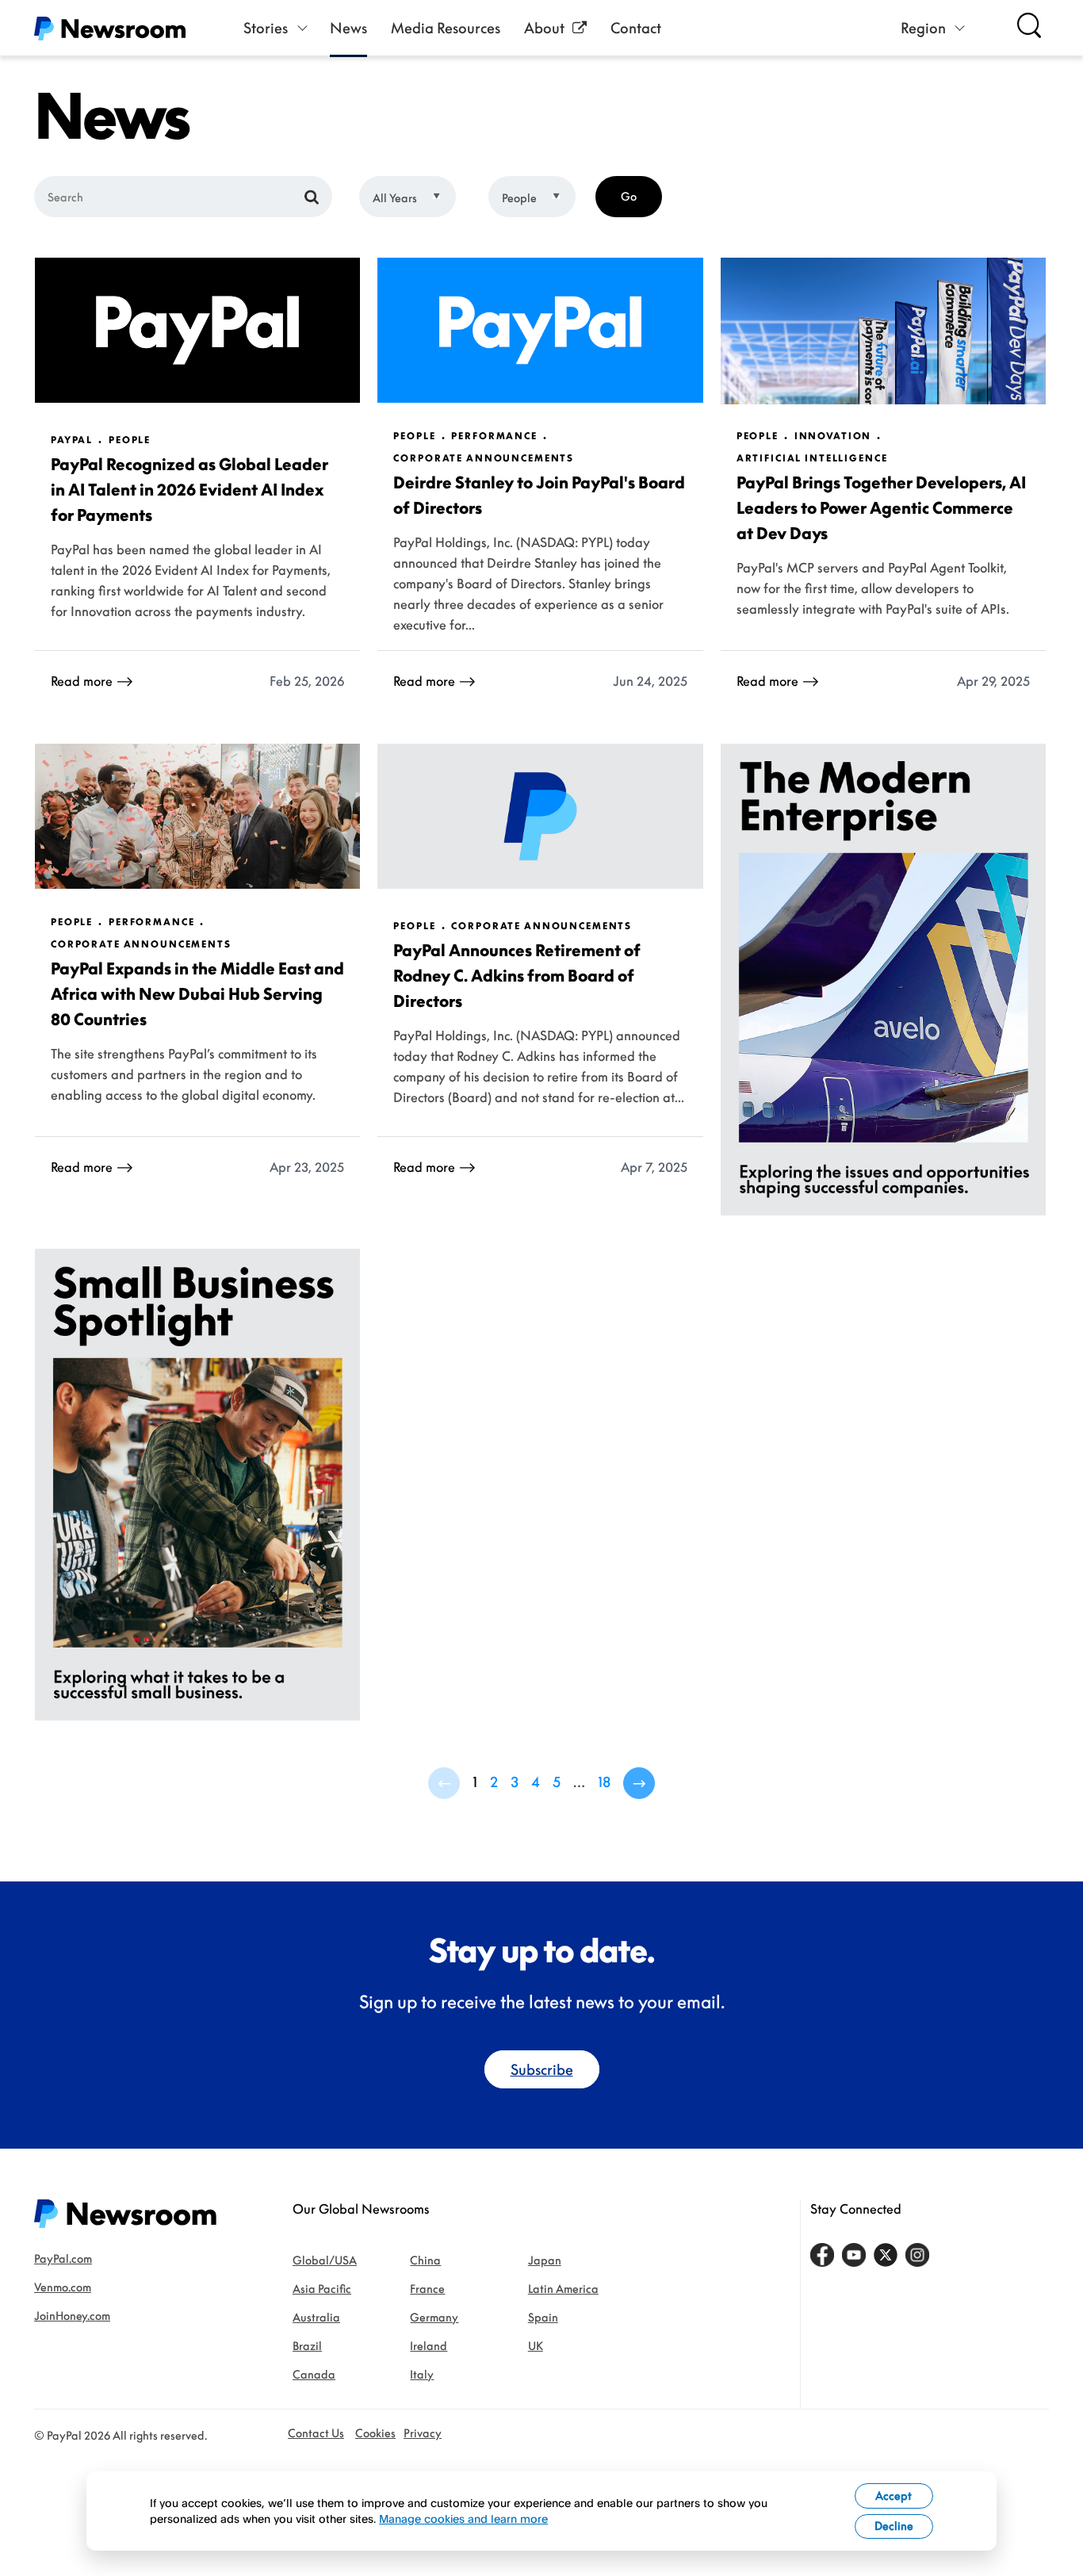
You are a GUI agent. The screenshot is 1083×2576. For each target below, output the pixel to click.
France (427, 2289)
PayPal (72, 440)
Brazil (307, 2346)
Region (923, 28)
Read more (82, 681)
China (425, 2260)
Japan (545, 2260)
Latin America (563, 2289)
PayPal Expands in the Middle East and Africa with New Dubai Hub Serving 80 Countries (197, 993)
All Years (395, 198)
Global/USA (325, 2260)
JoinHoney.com (72, 2316)
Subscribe (542, 2069)
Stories (266, 28)
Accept (894, 2496)
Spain (543, 2317)
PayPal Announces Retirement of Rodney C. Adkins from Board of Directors (517, 975)
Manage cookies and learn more (463, 2519)
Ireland (429, 2346)
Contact (636, 28)
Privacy (423, 2433)
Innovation (833, 436)
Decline (894, 2526)
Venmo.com (63, 2287)
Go (629, 196)
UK (536, 2346)
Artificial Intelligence (812, 458)
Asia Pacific (322, 2289)
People (519, 198)
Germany (434, 2317)
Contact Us (316, 2433)
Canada (314, 2374)
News (348, 28)
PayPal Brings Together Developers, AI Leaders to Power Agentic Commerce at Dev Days (881, 507)
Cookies (375, 2433)
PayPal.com (63, 2258)
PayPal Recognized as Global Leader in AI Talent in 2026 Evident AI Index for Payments (189, 489)
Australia (316, 2317)
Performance (494, 436)
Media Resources (446, 28)
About (544, 28)
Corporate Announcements (484, 458)
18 (604, 1782)
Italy (422, 2374)
